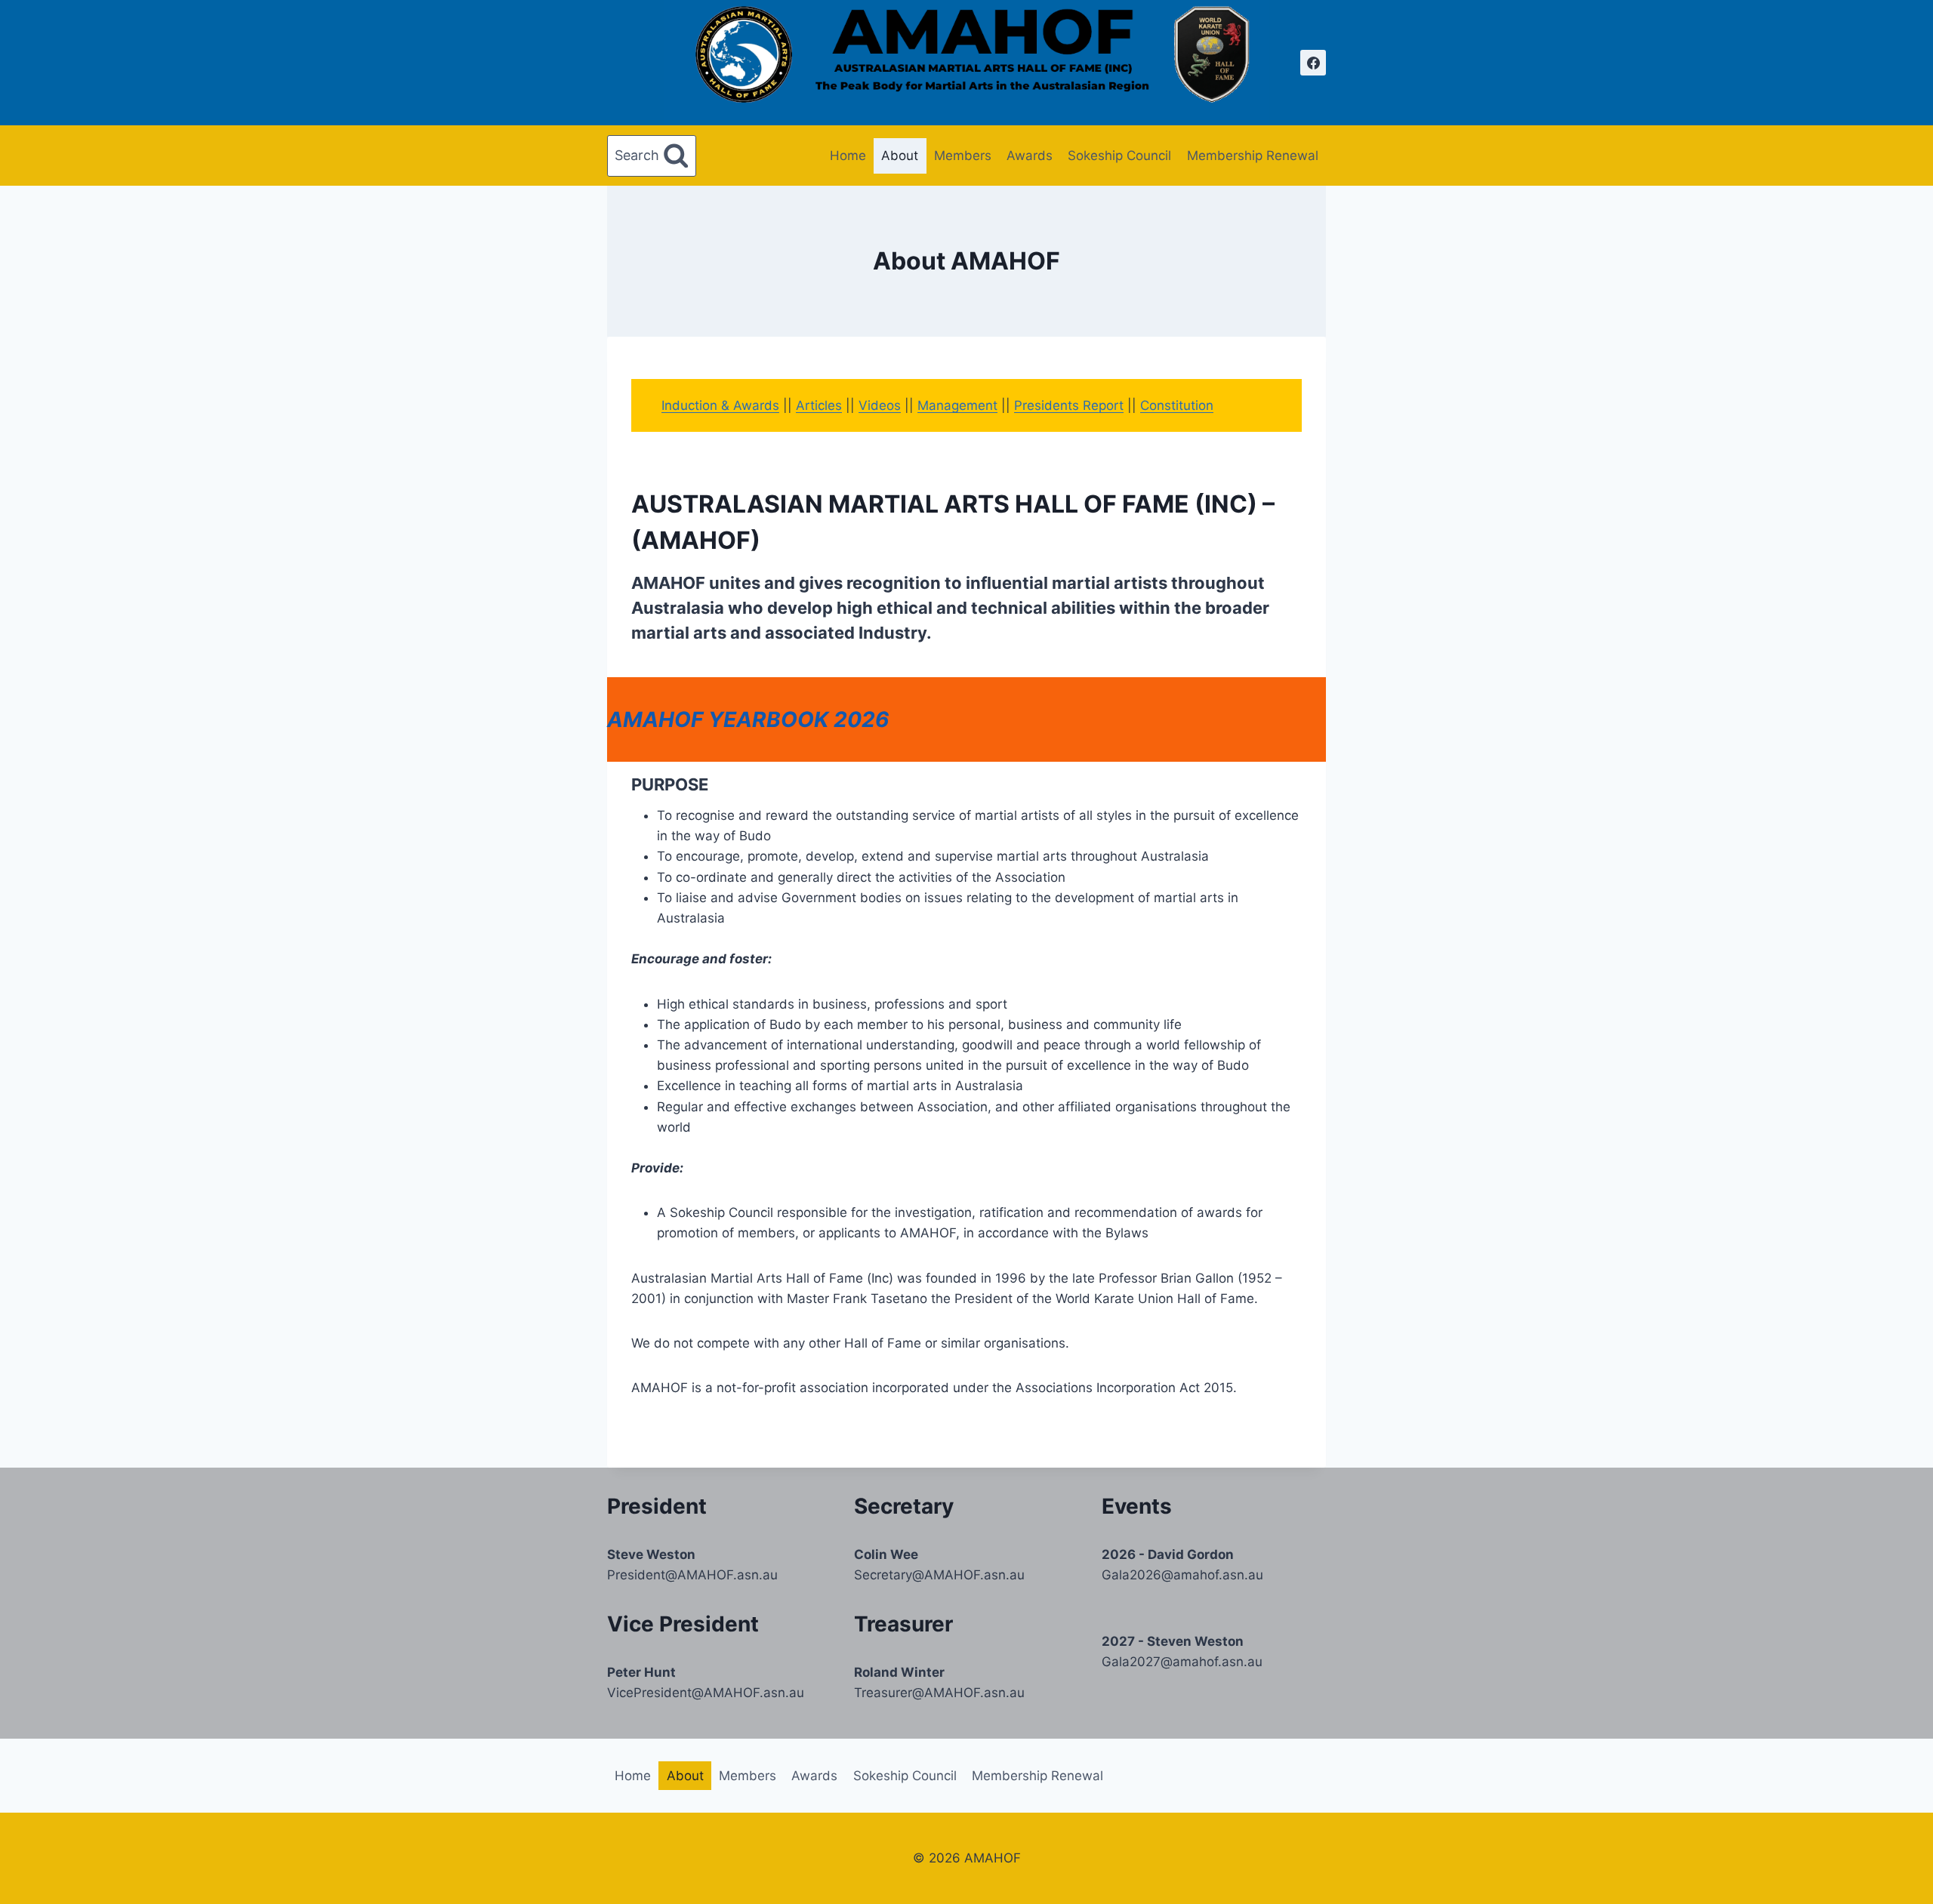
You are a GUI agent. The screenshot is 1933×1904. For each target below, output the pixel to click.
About (900, 156)
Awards (1030, 156)
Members (963, 156)
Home (848, 156)
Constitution (1177, 405)
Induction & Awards (720, 405)
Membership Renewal (1253, 156)
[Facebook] (1313, 63)
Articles (819, 405)
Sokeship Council (1119, 156)
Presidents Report (1069, 405)
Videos (880, 405)
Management (957, 405)
